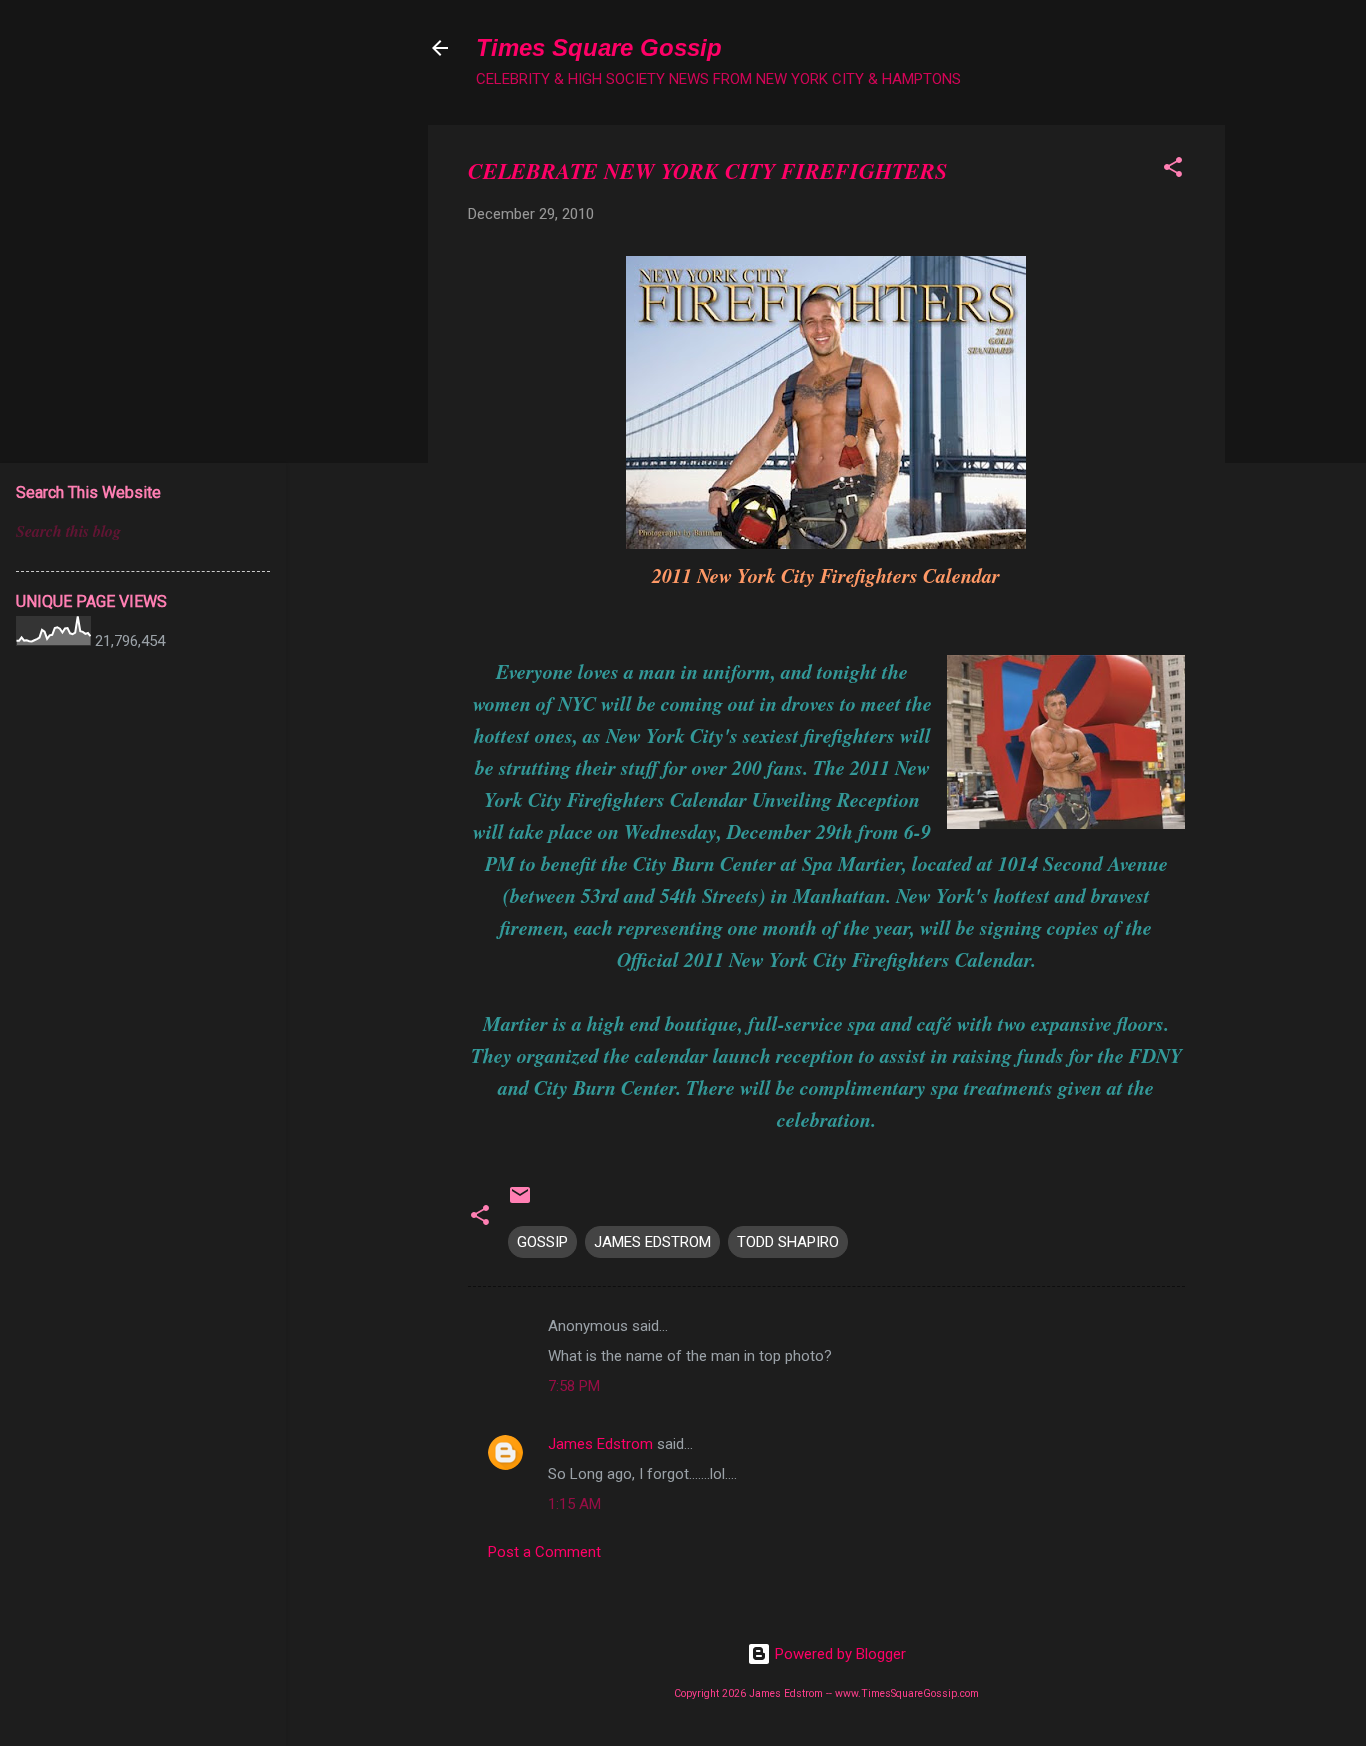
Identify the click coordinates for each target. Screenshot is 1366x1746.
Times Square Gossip (599, 47)
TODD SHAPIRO (788, 1242)
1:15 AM (574, 1504)
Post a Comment (544, 1552)
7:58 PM (574, 1386)
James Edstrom (600, 1444)
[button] (1173, 170)
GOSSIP (542, 1242)
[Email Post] (520, 1202)
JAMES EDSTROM (652, 1242)
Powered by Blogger (838, 1654)
